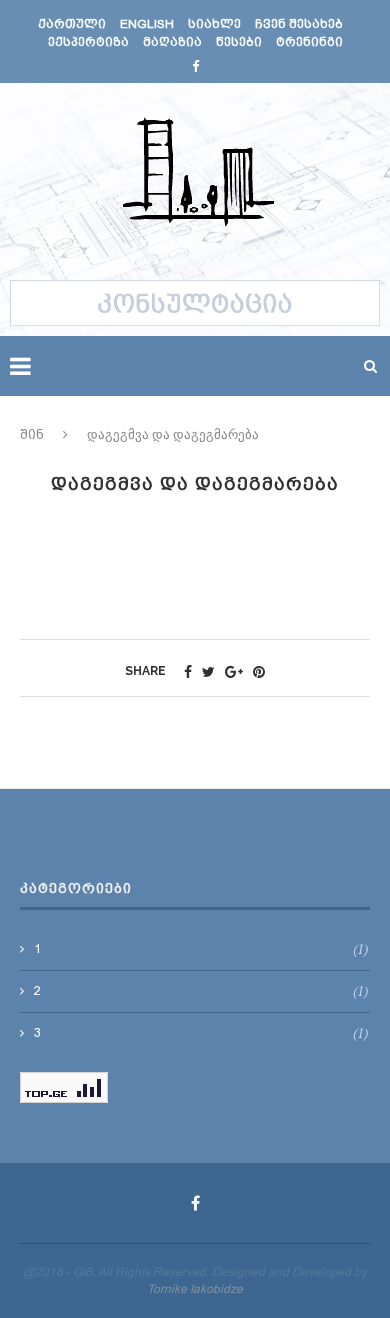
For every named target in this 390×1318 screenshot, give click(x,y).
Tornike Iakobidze (195, 1289)
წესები (239, 42)
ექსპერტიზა (88, 42)
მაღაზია (172, 42)
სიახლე (214, 24)
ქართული (72, 24)
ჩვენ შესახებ (299, 24)
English (147, 24)
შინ (32, 434)
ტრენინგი (309, 42)
